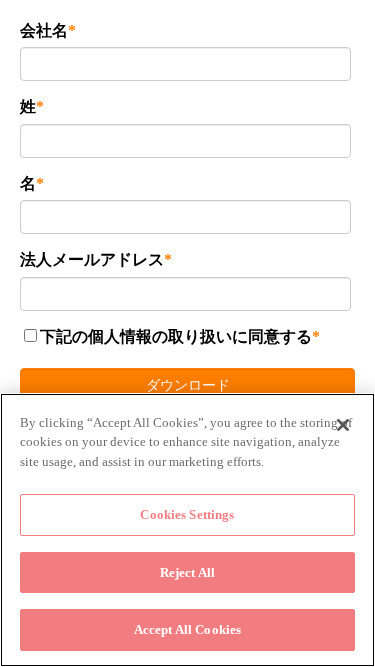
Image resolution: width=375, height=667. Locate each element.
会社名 (44, 30)
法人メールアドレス (92, 259)
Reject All (187, 572)
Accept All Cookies (187, 629)
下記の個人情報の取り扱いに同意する (176, 336)
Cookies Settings (187, 514)
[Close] (343, 425)
